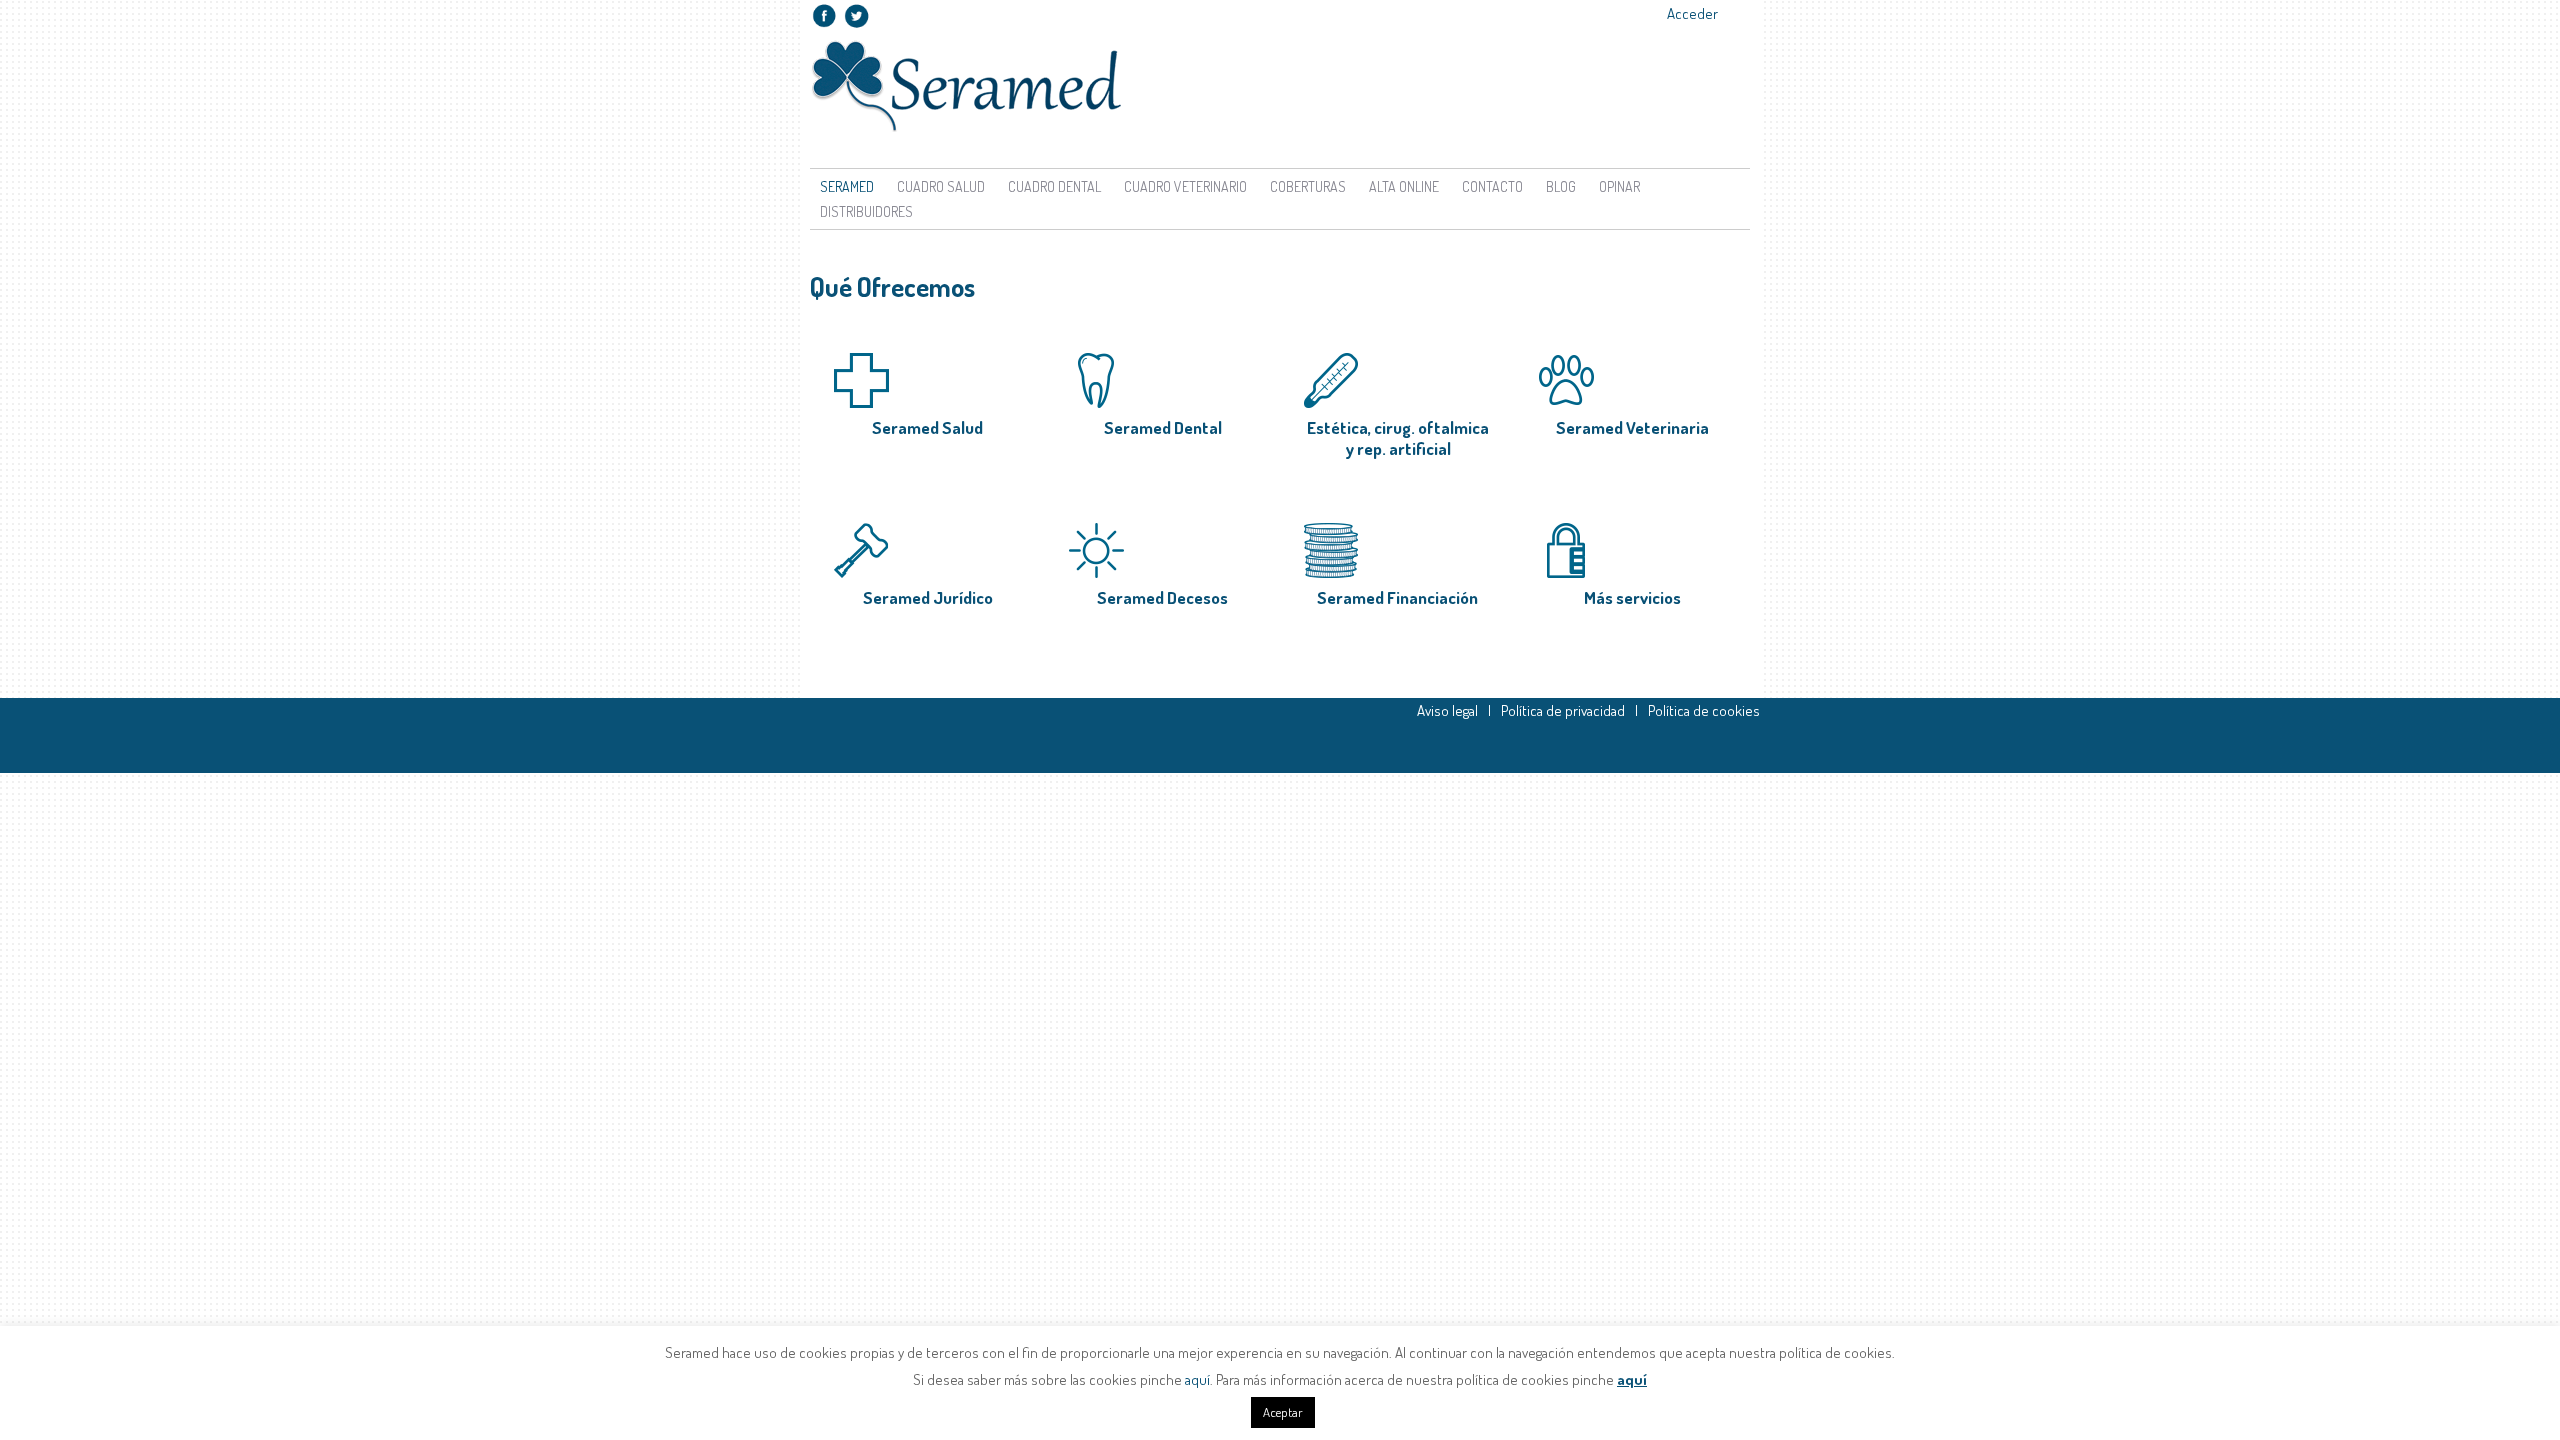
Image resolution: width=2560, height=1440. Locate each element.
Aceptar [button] (1283, 1412)
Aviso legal (1447, 710)
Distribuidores (866, 211)
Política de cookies (1704, 710)
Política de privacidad (1563, 710)
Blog (1561, 186)
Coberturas (1308, 186)
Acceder (1692, 13)
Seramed (847, 186)
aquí (1197, 1379)
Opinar (1619, 186)
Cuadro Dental (1054, 186)
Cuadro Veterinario (1185, 186)
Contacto (1492, 186)
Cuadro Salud (941, 186)
